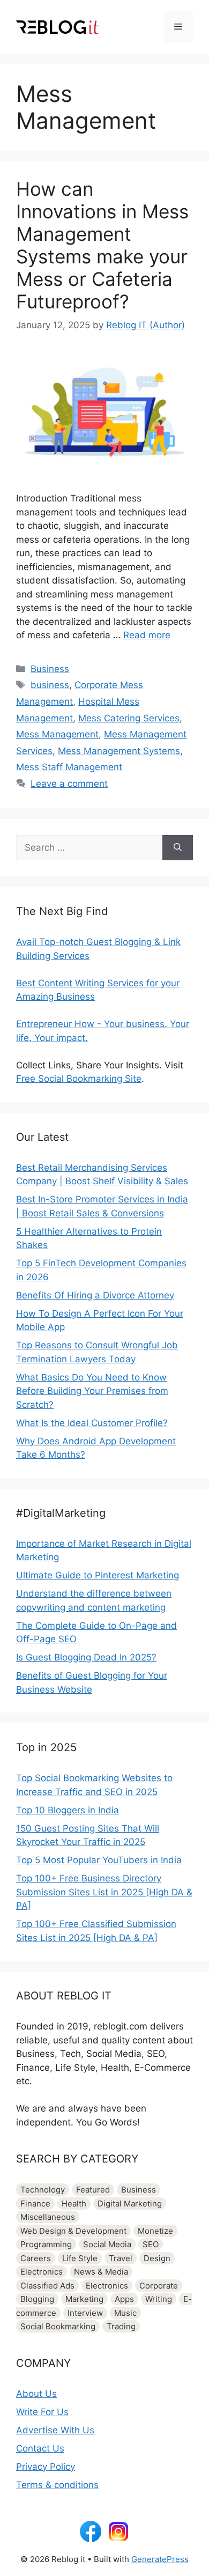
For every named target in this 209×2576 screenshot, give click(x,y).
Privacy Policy (46, 2467)
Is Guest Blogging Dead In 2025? (86, 1657)
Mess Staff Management (69, 767)
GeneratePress (160, 2559)
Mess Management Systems (119, 751)
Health (74, 2204)
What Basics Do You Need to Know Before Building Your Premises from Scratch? (92, 1391)
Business (50, 669)
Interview (85, 2313)
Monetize (155, 2231)
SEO (151, 2244)
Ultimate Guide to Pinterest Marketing (98, 1575)
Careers (36, 2258)
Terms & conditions (57, 2485)
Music (125, 2313)
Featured (93, 2190)
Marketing (84, 2299)
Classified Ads (47, 2286)
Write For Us (42, 2412)
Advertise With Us (55, 2430)
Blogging (37, 2299)
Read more (147, 635)
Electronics (42, 2272)
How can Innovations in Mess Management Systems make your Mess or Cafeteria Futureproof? (102, 245)
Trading (121, 2326)
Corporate (159, 2286)
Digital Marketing (130, 2204)
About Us (36, 2394)
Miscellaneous (48, 2217)
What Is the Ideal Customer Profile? (92, 1423)
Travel (121, 2258)
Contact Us (40, 2448)
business (50, 685)
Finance (35, 2204)
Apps (124, 2299)
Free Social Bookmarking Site (79, 1079)
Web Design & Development (73, 2231)
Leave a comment (69, 784)
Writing (159, 2299)
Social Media (107, 2244)
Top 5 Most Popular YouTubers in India (99, 1860)
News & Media (101, 2272)
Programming (46, 2244)
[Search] (178, 848)
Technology (43, 2190)
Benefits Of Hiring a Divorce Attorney (95, 1295)
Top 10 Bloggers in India (68, 1810)
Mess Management (57, 734)
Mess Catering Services (129, 718)
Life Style (80, 2258)
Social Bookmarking (58, 2326)
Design (157, 2258)
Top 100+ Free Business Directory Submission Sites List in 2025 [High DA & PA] (104, 1892)
